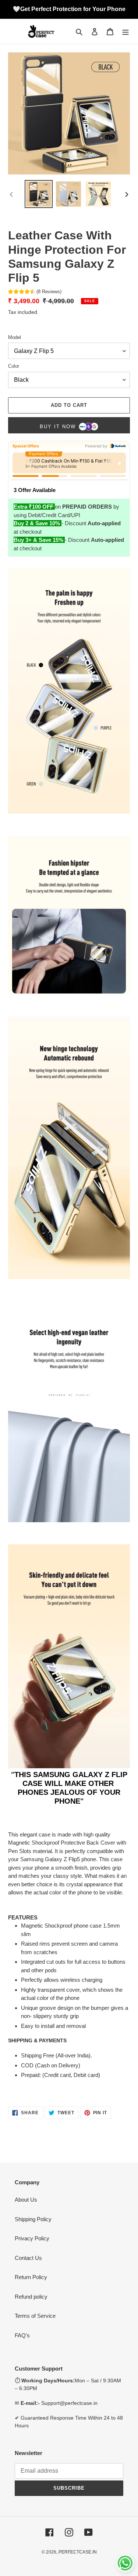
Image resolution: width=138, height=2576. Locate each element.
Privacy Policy (32, 2238)
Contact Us (28, 2258)
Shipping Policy (33, 2219)
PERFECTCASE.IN (78, 2552)
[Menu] (125, 32)
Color (14, 366)
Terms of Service (35, 2316)
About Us (26, 2200)
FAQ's (22, 2335)
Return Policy (31, 2277)
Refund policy (31, 2297)
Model (15, 337)
